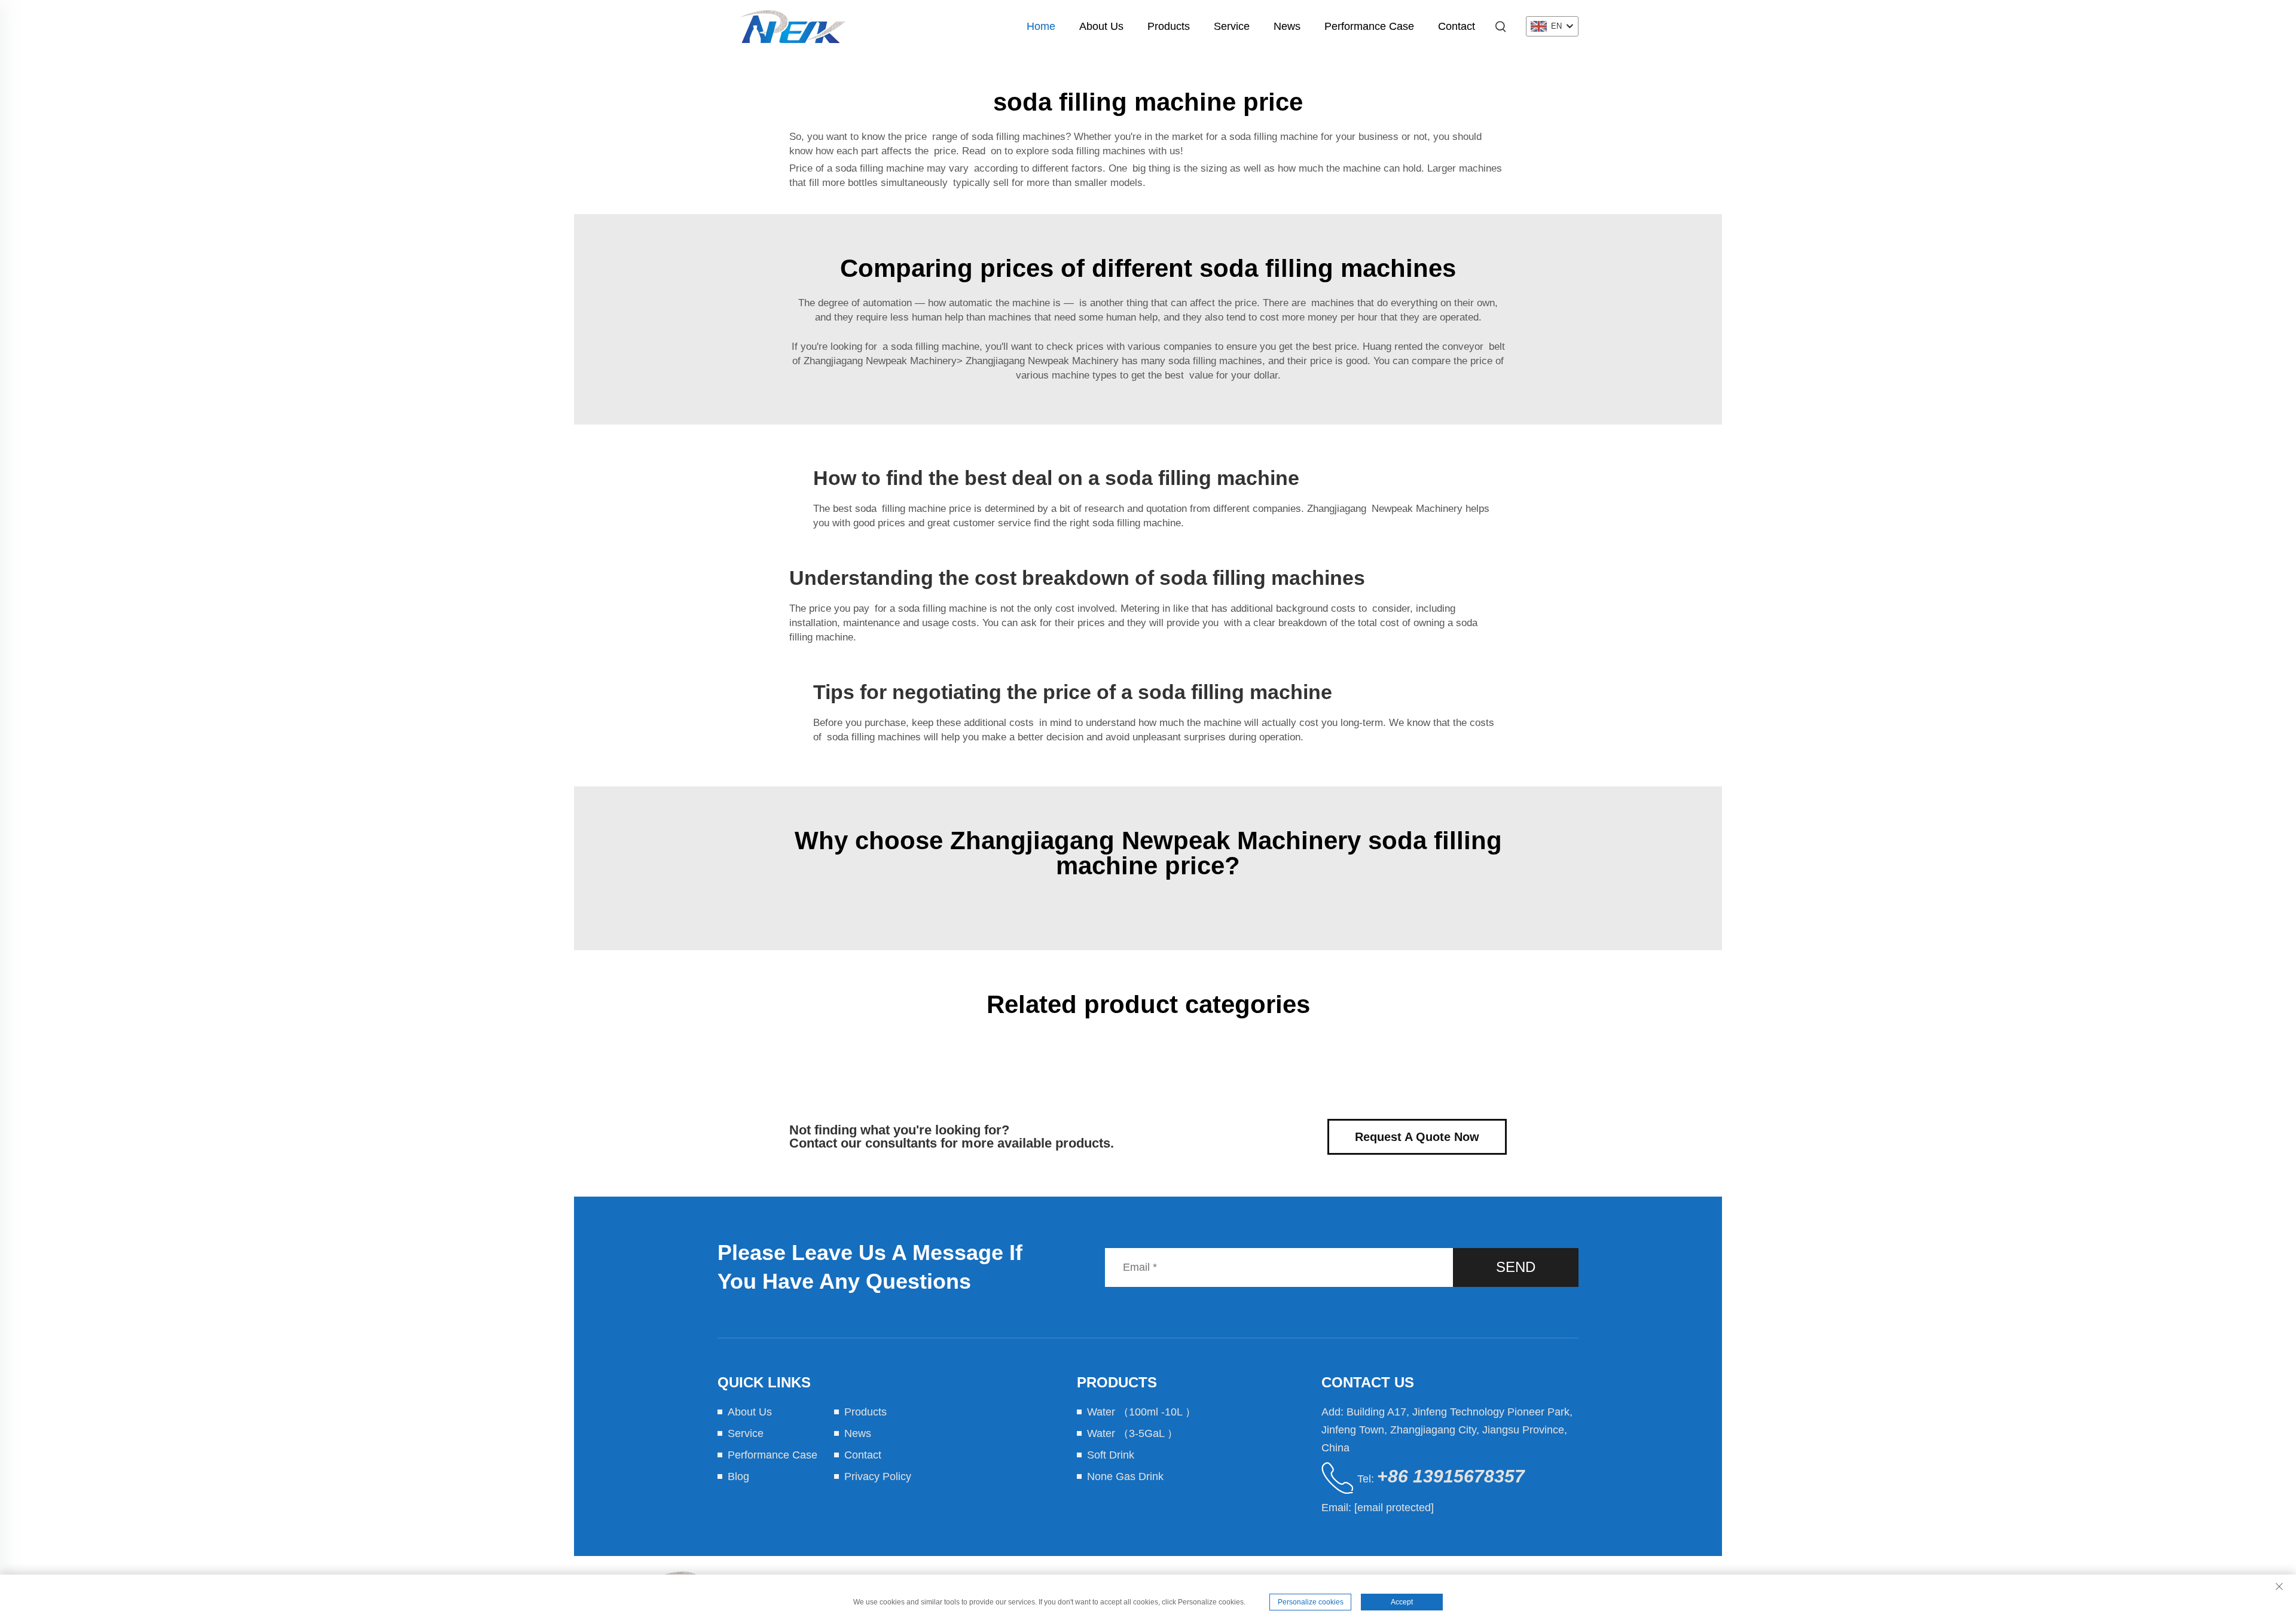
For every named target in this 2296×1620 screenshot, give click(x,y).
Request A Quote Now (1417, 1137)
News (1287, 26)
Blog (738, 1476)
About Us (1101, 26)
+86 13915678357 (1451, 1476)
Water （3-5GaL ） (1132, 1433)
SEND (1516, 1267)
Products (1169, 26)
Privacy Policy (878, 1476)
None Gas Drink (1125, 1476)
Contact (1457, 26)
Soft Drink (1111, 1455)
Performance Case (1369, 26)
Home (1041, 26)
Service (1232, 26)
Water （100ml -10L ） (1141, 1412)
